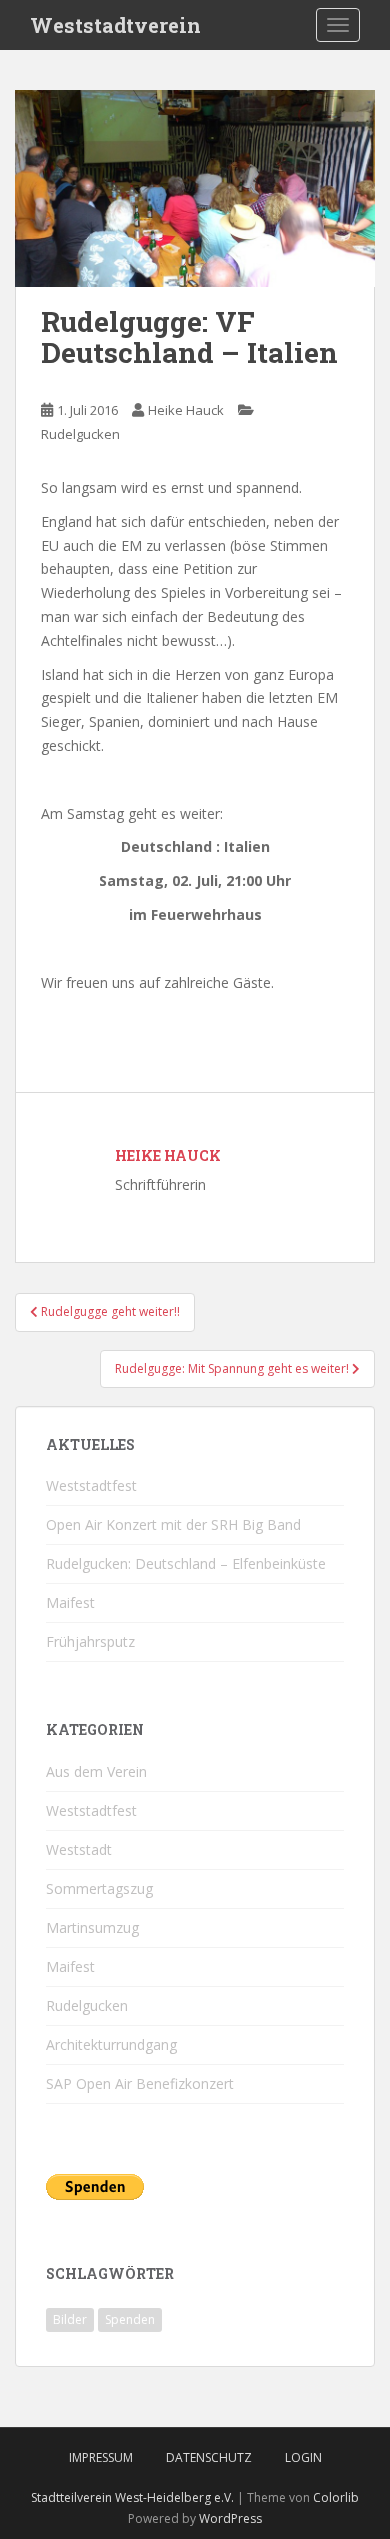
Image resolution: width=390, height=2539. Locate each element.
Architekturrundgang (111, 2044)
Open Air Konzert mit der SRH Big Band (173, 1524)
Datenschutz (209, 2457)
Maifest (70, 1602)
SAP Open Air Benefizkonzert (140, 2083)
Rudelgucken (80, 434)
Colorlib (336, 2497)
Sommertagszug (99, 1888)
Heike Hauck (186, 410)
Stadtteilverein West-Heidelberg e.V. (132, 2497)
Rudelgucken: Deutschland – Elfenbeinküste (186, 1563)
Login (303, 2457)
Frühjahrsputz (90, 1641)
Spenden (130, 2319)
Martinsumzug (92, 1927)
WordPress (230, 2518)
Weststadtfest (91, 1485)
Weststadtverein (115, 25)
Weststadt (79, 1849)
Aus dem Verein (96, 1771)
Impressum (101, 2457)
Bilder (70, 2319)
